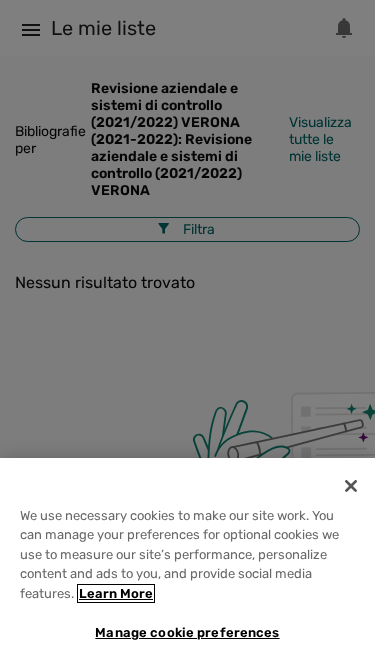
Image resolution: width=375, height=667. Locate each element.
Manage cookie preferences (187, 632)
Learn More (116, 593)
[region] (187, 562)
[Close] (351, 486)
